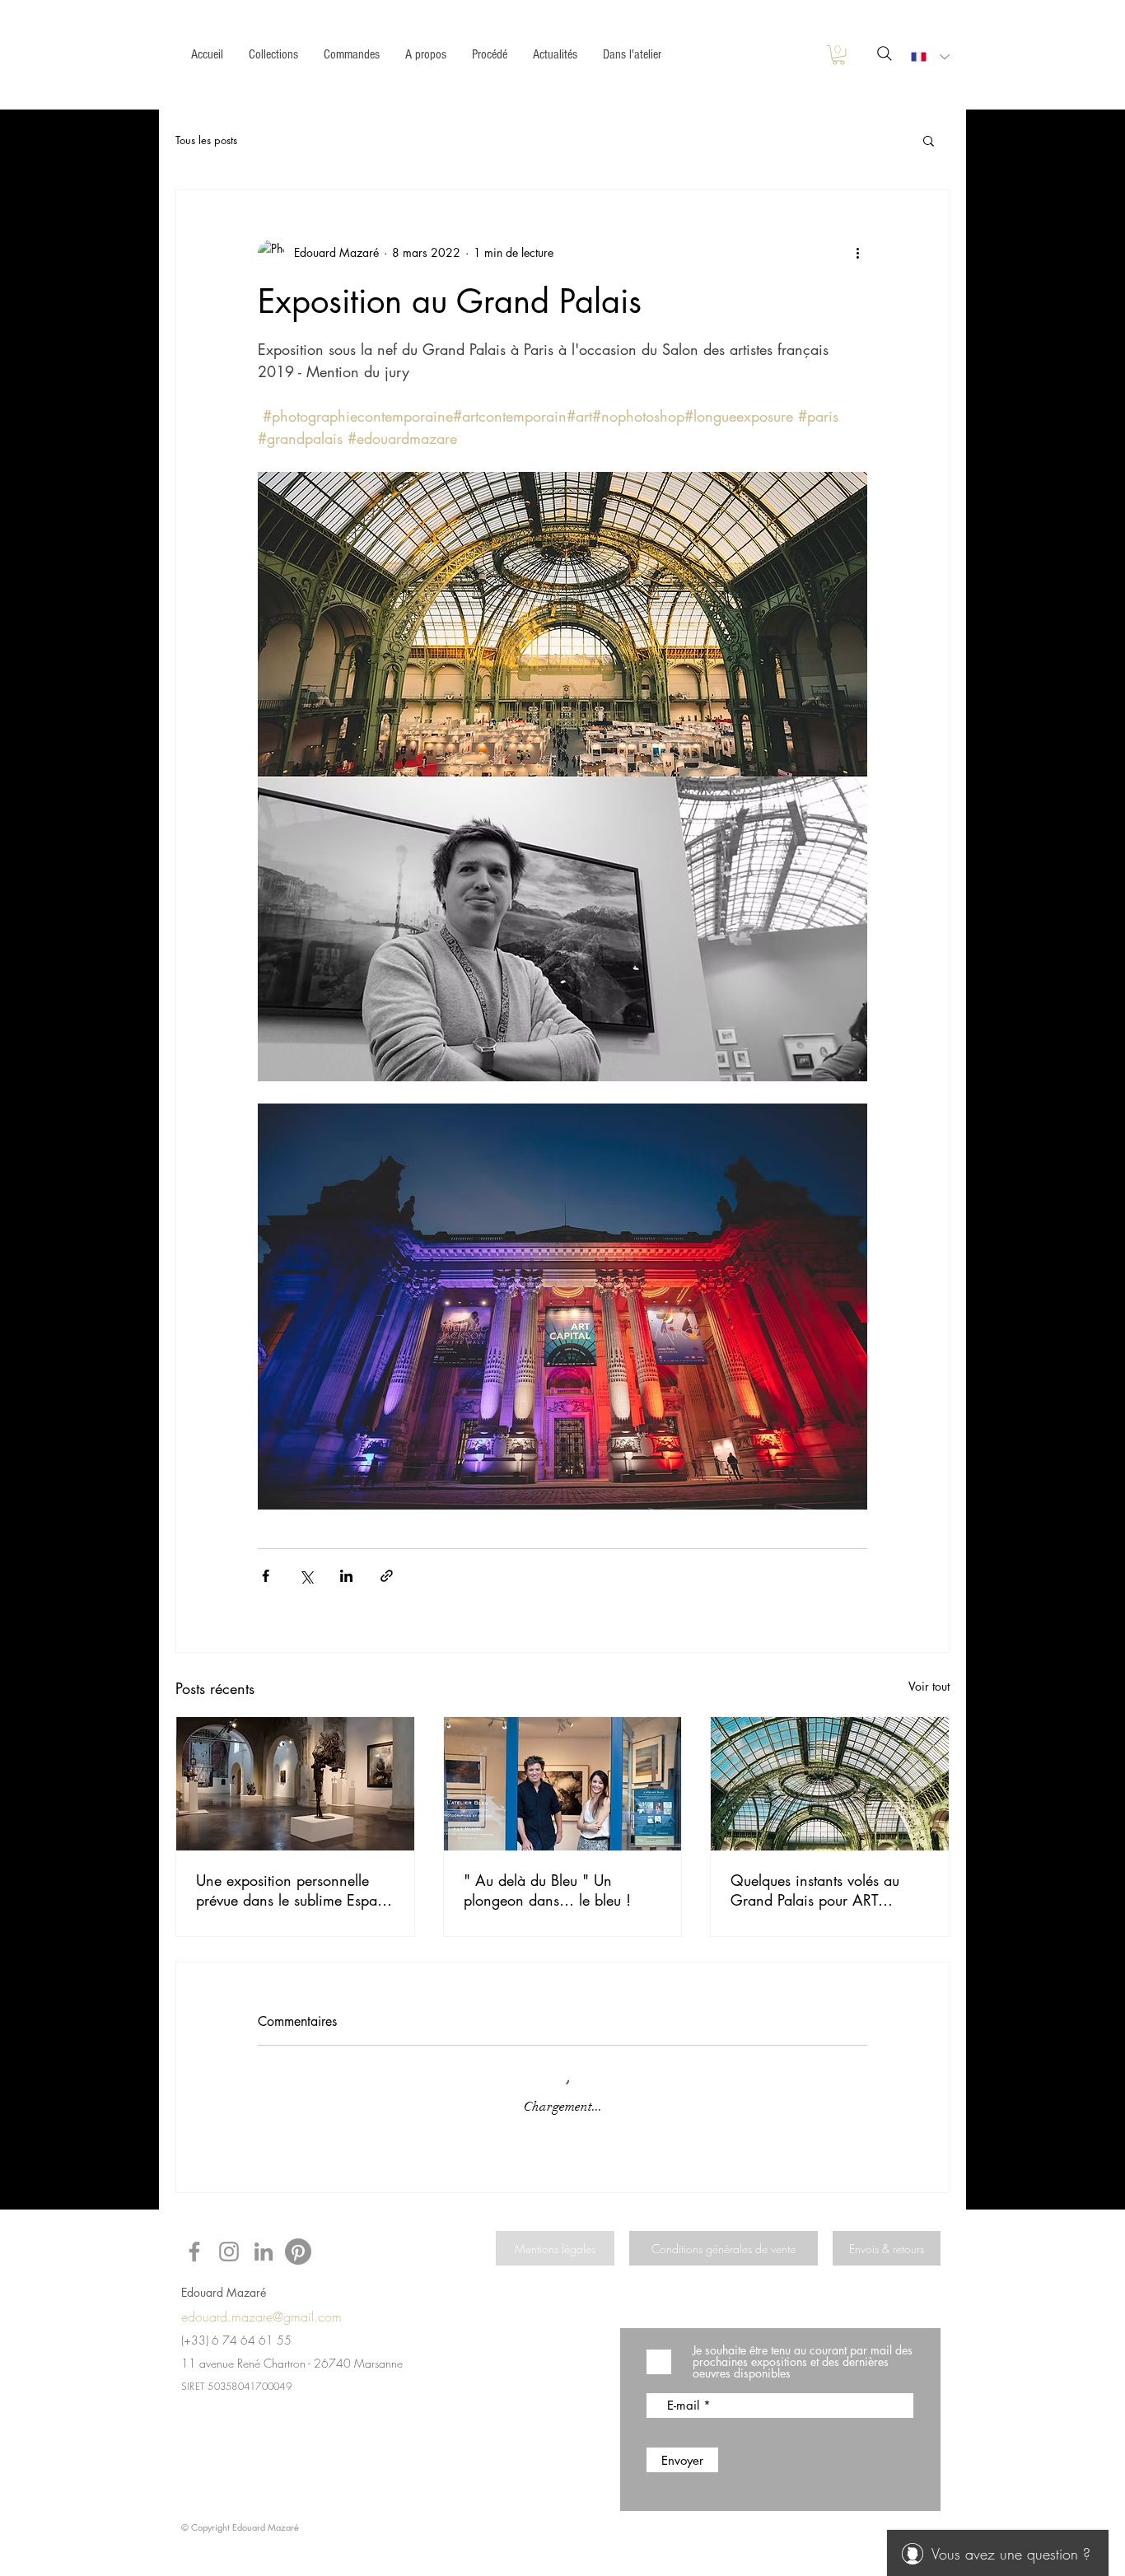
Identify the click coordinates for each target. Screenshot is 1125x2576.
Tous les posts (206, 140)
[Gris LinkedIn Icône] (264, 2252)
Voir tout (929, 1686)
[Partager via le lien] (387, 1576)
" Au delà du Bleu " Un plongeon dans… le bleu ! (547, 1890)
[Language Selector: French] (927, 57)
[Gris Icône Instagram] (229, 2252)
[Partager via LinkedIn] (346, 1576)
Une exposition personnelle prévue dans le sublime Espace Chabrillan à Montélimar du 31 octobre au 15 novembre (294, 1890)
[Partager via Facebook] (266, 1576)
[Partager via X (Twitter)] (306, 1576)
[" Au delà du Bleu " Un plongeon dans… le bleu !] (563, 1784)
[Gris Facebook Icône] (194, 2252)
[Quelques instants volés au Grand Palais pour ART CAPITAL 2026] (830, 1784)
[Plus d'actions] (857, 253)
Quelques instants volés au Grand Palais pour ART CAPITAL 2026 (815, 1890)
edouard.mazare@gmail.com (261, 2317)
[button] (838, 55)
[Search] (884, 54)
